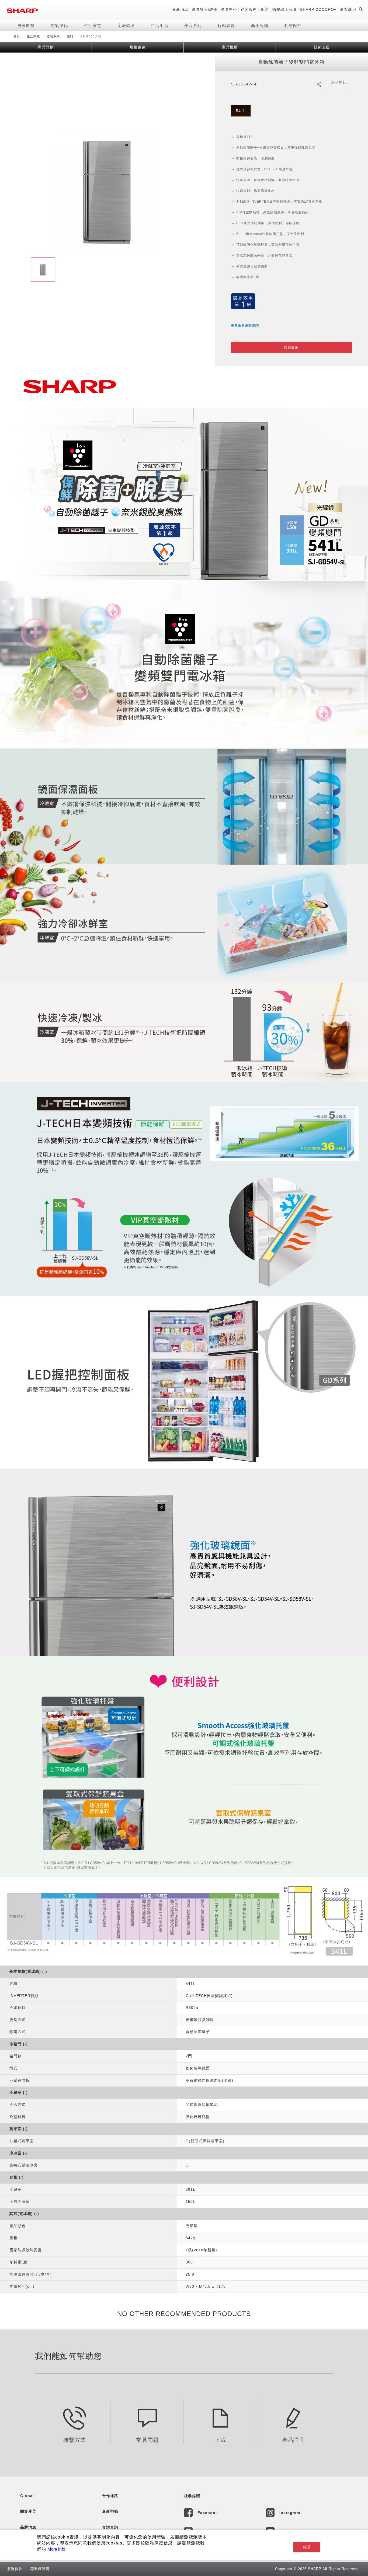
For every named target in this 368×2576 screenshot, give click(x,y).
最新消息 (180, 9)
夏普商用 (348, 9)
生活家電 (93, 25)
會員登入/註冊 (205, 9)
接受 (307, 2547)
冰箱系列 (53, 36)
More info (56, 2549)
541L (241, 111)
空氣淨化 (59, 25)
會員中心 (229, 9)
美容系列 (193, 25)
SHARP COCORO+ (318, 9)
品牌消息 (28, 2527)
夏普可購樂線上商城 (278, 9)
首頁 (17, 36)
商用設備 (260, 25)
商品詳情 (46, 47)
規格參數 (138, 47)
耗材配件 (293, 25)
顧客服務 (249, 9)
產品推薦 (230, 47)
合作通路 (110, 2496)
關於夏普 (28, 2511)
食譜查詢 (110, 2527)
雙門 (70, 36)
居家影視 (26, 25)
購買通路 (291, 347)
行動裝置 (226, 25)
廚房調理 (126, 25)
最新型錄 (110, 2511)
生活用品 (159, 25)
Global (27, 2496)
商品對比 (339, 82)
